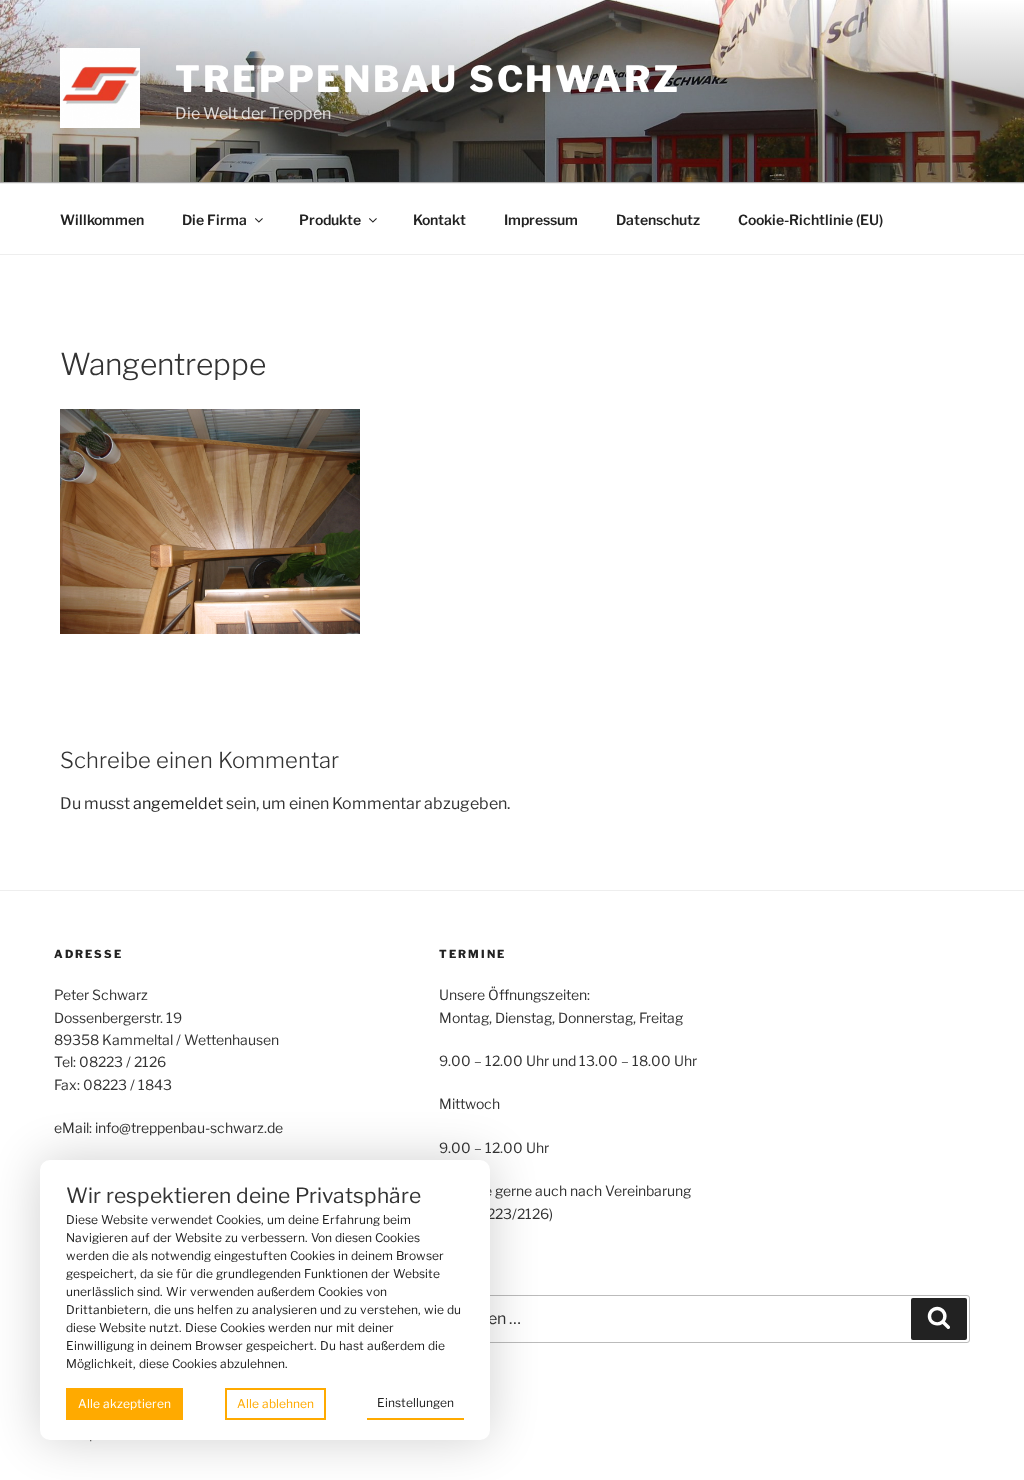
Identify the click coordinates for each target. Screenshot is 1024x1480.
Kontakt (439, 219)
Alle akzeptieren (124, 1403)
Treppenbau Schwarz (428, 79)
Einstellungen (415, 1402)
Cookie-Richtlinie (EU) (810, 219)
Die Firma (214, 219)
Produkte (330, 219)
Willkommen (102, 219)
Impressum (541, 219)
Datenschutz (658, 219)
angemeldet (178, 803)
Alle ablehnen (275, 1403)
